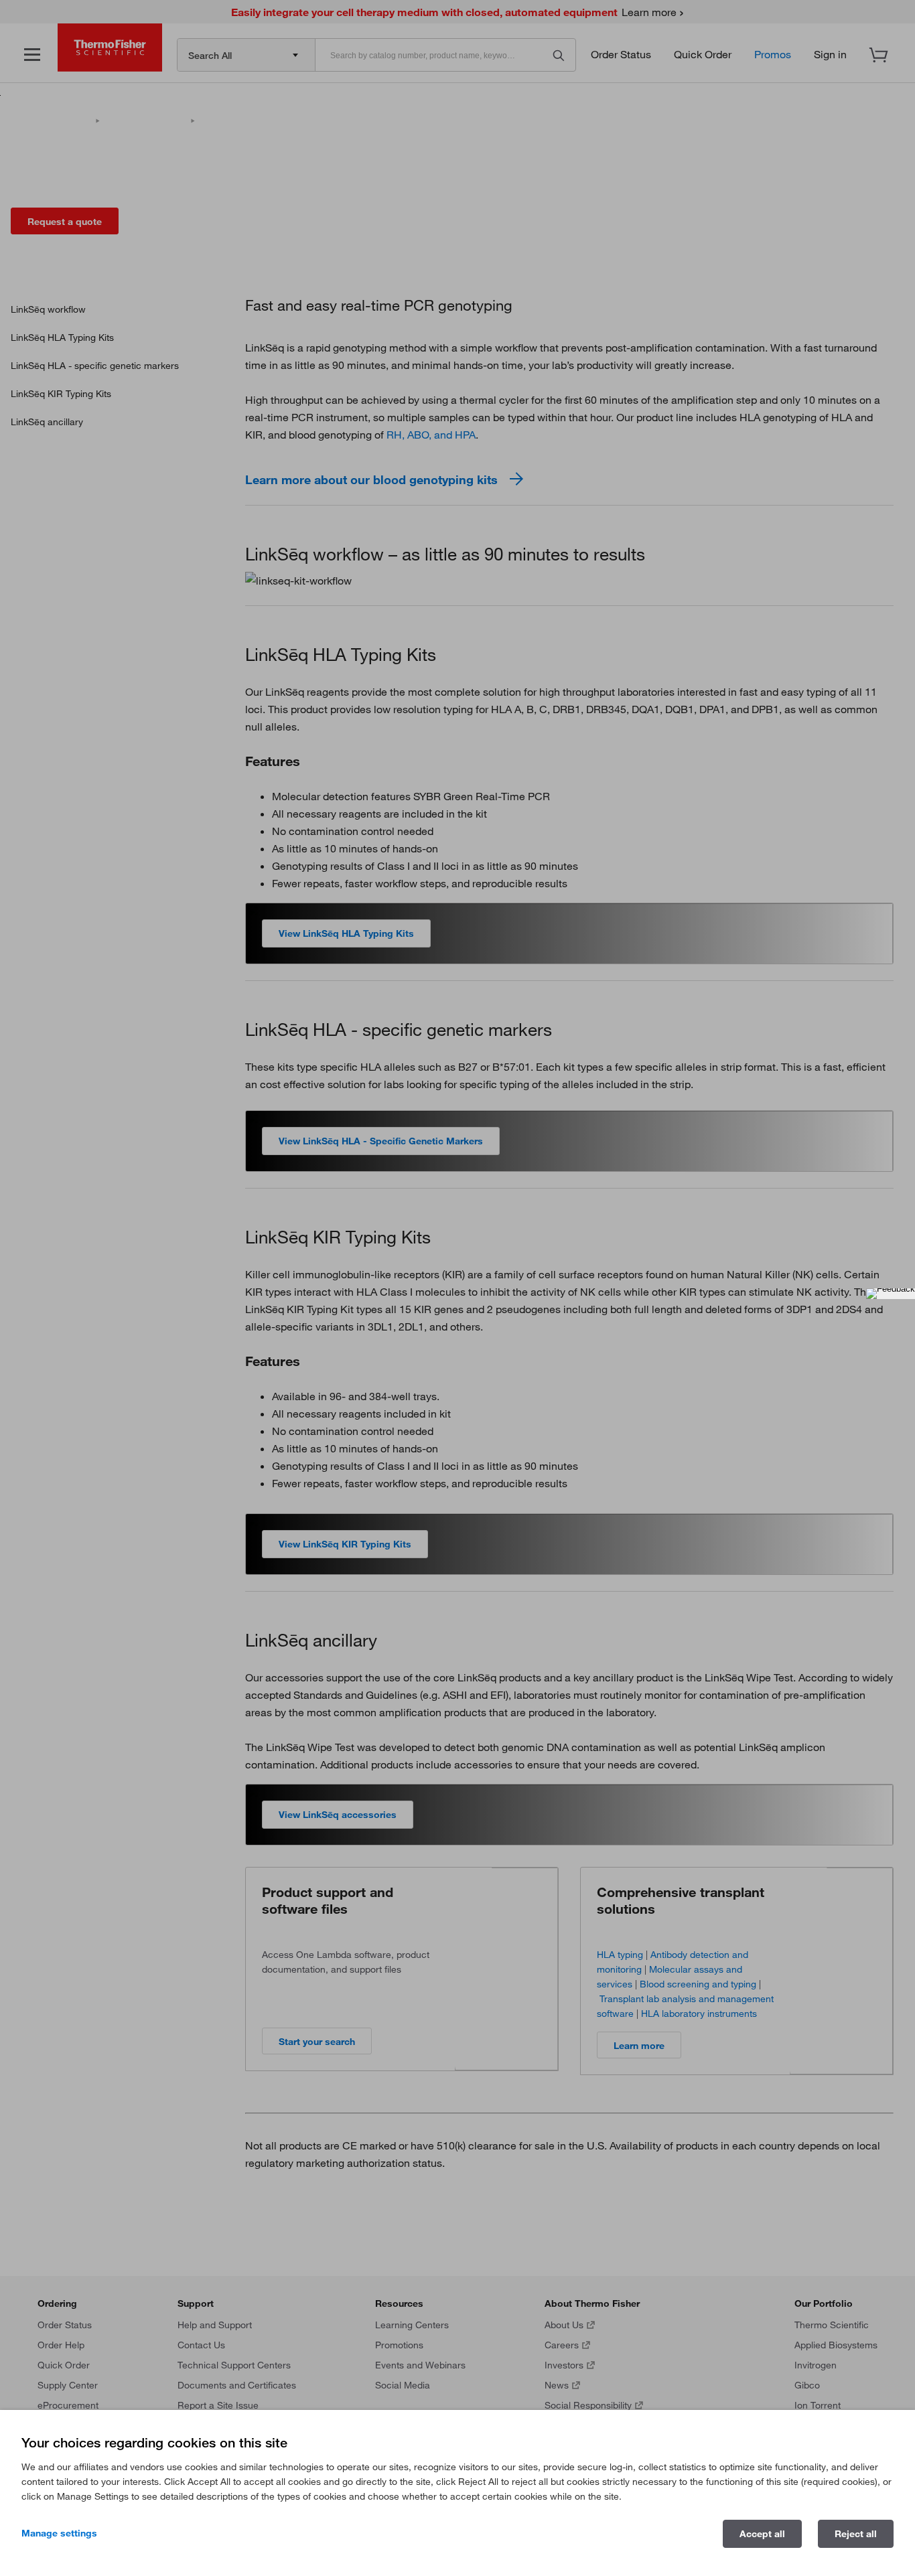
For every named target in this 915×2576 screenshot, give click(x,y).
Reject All (856, 2534)
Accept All (762, 2534)
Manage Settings (59, 2533)
